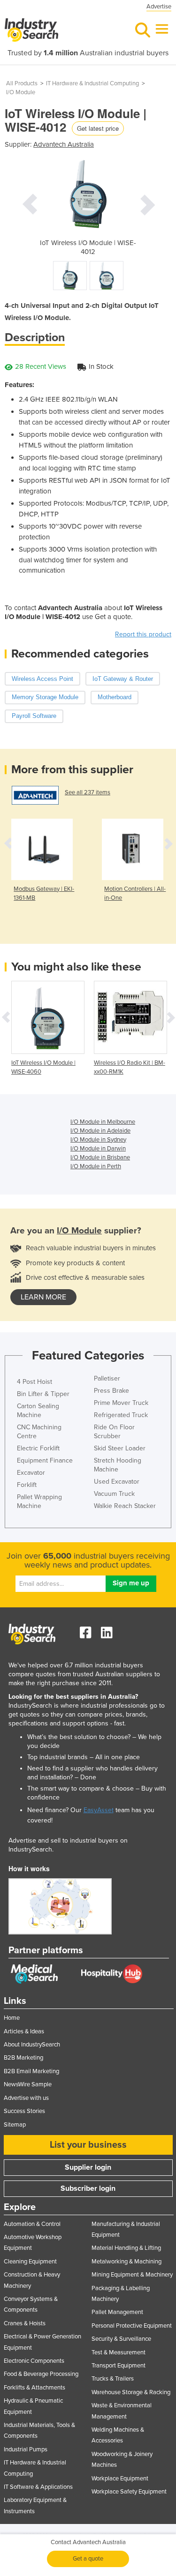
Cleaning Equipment (30, 2262)
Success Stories (24, 2111)
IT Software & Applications (38, 2487)
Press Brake (111, 1391)
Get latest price (98, 128)
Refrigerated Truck (121, 1415)
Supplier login (88, 2167)
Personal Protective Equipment (132, 2326)
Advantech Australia (64, 144)
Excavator (31, 1473)
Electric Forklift (38, 1448)
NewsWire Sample (28, 2084)
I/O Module (21, 92)
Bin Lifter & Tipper (43, 1394)
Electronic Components (34, 2361)
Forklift (27, 1485)
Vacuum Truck (114, 1494)
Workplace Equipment (120, 2479)
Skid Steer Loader (120, 1448)
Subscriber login (88, 2188)
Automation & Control (32, 2224)
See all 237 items (88, 792)
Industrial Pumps (26, 2449)
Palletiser (107, 1378)
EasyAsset (99, 1810)
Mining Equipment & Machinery (132, 2275)
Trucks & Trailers (113, 2379)
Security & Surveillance (121, 2339)
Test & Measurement (119, 2352)
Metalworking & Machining (126, 2262)
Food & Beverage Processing (41, 2374)
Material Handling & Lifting (126, 2248)
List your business (88, 2145)
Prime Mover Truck (121, 1403)
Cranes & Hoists (25, 2323)
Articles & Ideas (24, 2031)
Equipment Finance (45, 1460)
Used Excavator (117, 1482)
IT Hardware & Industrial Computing (92, 83)
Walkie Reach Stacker (125, 1506)
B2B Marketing (23, 2058)
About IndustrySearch (32, 2045)
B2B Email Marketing (31, 2071)
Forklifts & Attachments (34, 2388)
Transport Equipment (119, 2366)
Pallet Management (117, 2312)
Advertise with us (26, 2098)
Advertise (159, 7)
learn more (43, 1297)
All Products (22, 83)
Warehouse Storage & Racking (131, 2392)
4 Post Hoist (34, 1382)
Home (12, 2018)
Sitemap (15, 2125)
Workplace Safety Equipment (129, 2492)
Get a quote (88, 2559)
